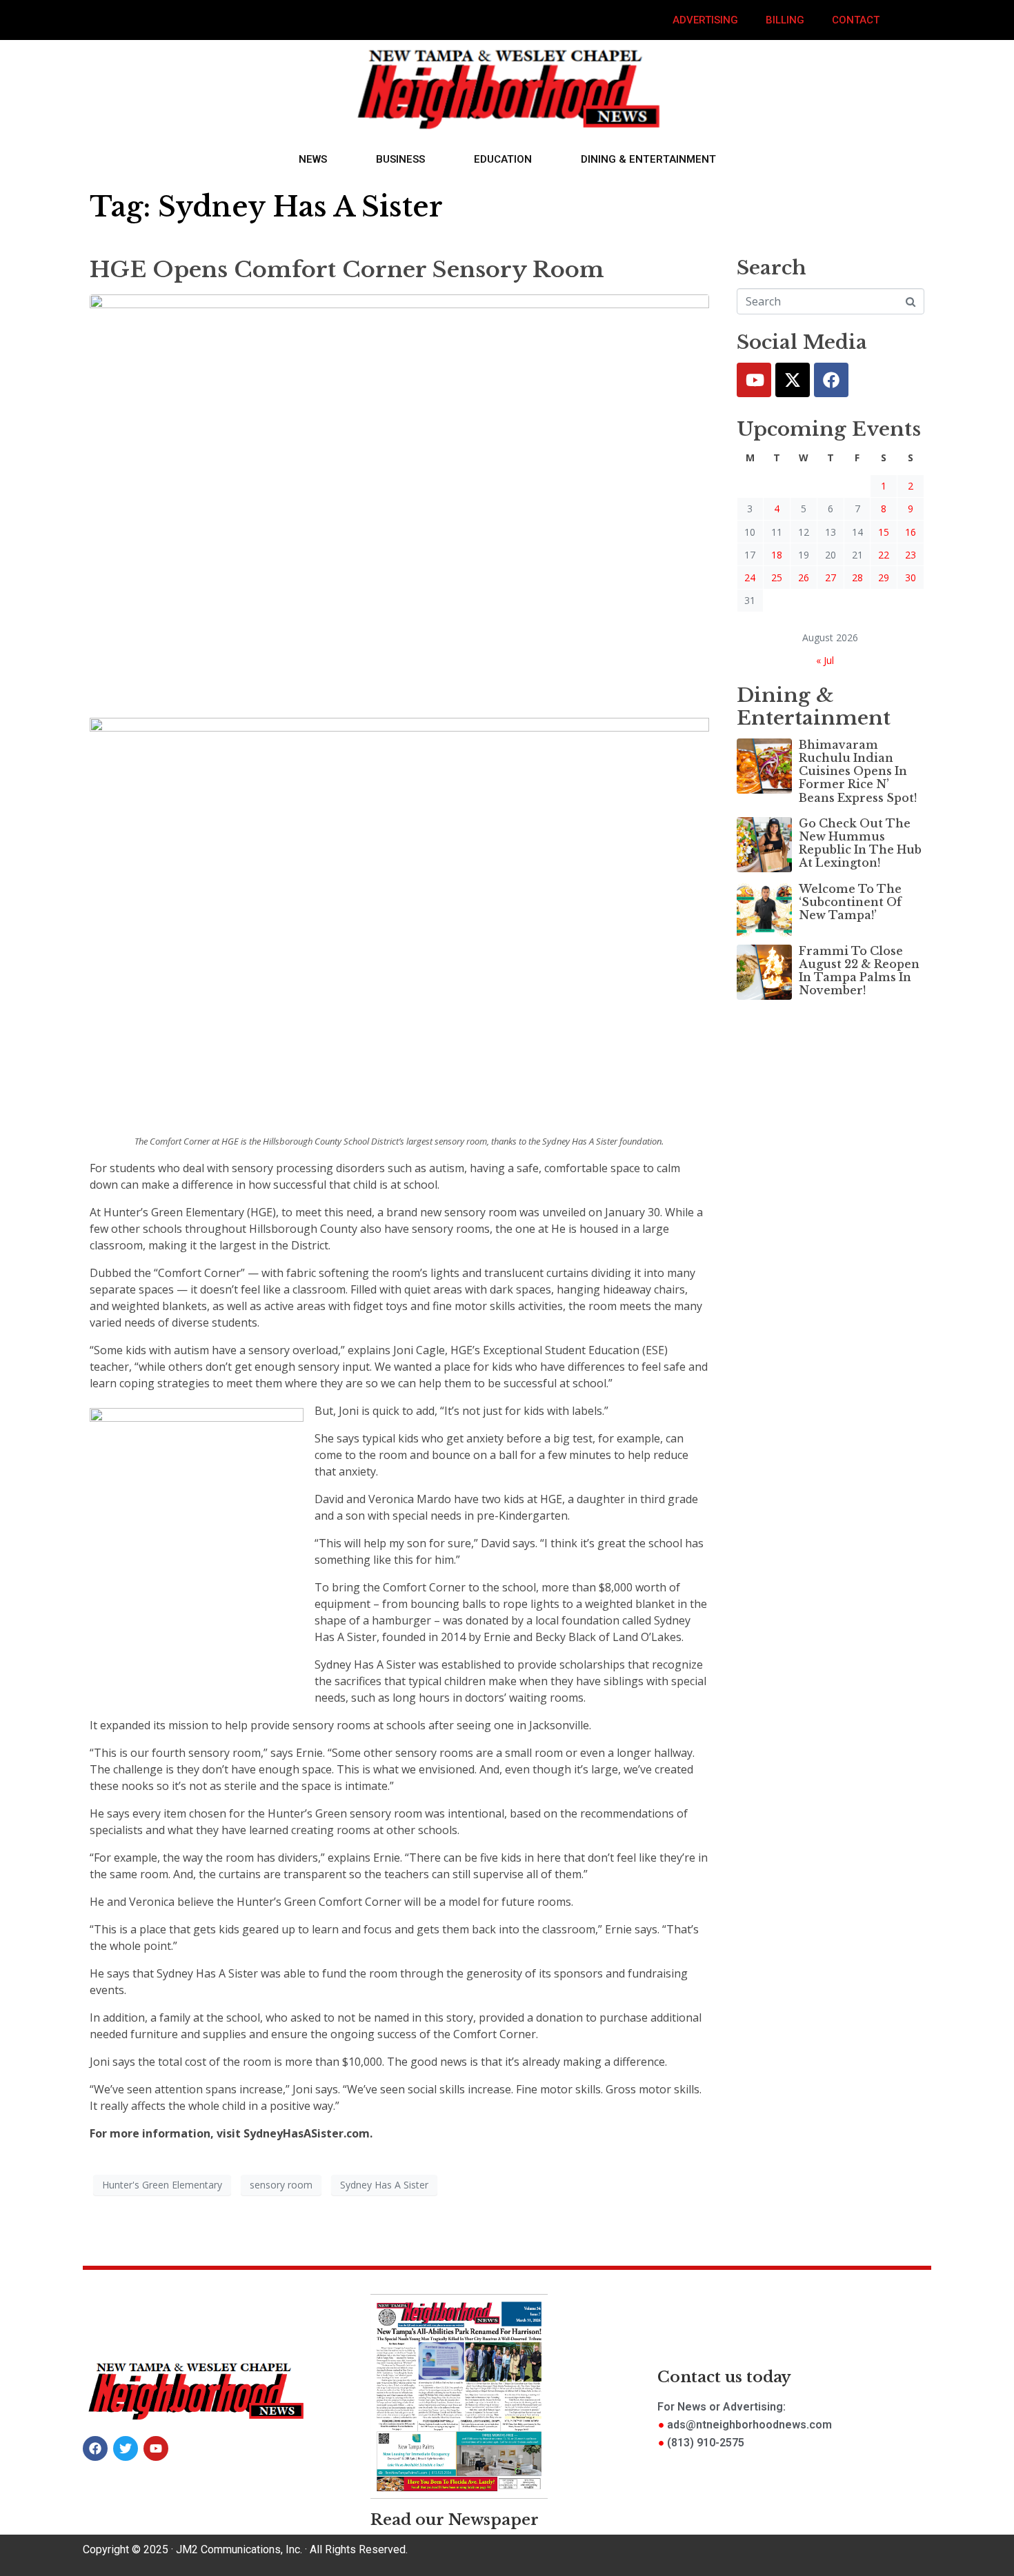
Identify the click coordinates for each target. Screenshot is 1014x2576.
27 (831, 577)
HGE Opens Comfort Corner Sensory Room (347, 270)
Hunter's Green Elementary (162, 2185)
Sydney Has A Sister (384, 2185)
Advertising (705, 20)
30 (911, 577)
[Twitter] (793, 380)
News (313, 159)
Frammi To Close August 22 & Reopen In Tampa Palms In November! (859, 971)
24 (750, 577)
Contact (856, 20)
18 (777, 555)
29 (884, 577)
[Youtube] (754, 380)
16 (911, 532)
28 (857, 577)
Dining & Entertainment (648, 159)
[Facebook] (831, 380)
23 (911, 555)
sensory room (281, 2185)
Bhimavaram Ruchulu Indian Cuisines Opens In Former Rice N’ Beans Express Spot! (858, 771)
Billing (785, 20)
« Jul (825, 660)
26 (804, 577)
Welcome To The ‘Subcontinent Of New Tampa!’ (850, 902)
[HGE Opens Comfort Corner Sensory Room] (399, 499)
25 (777, 577)
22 (884, 555)
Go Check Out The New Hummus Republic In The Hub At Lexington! (860, 843)
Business (400, 159)
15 (884, 532)
